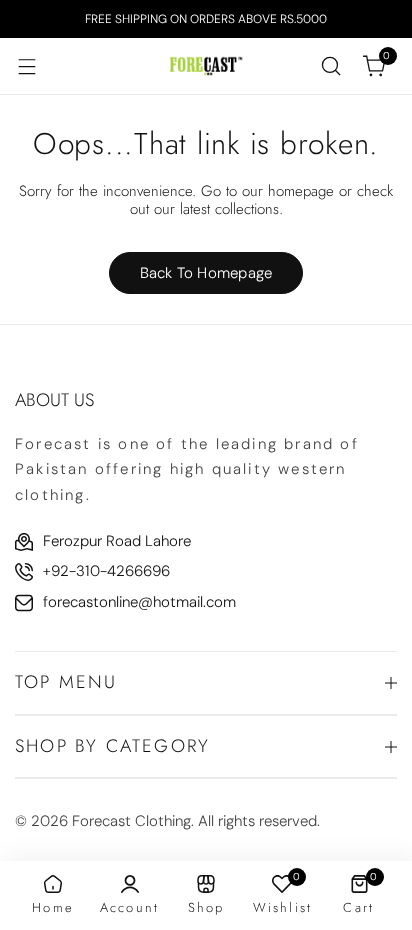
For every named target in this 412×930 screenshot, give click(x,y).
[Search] (331, 66)
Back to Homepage (206, 273)
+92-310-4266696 (106, 571)
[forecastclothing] (206, 65)
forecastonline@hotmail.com (139, 602)
